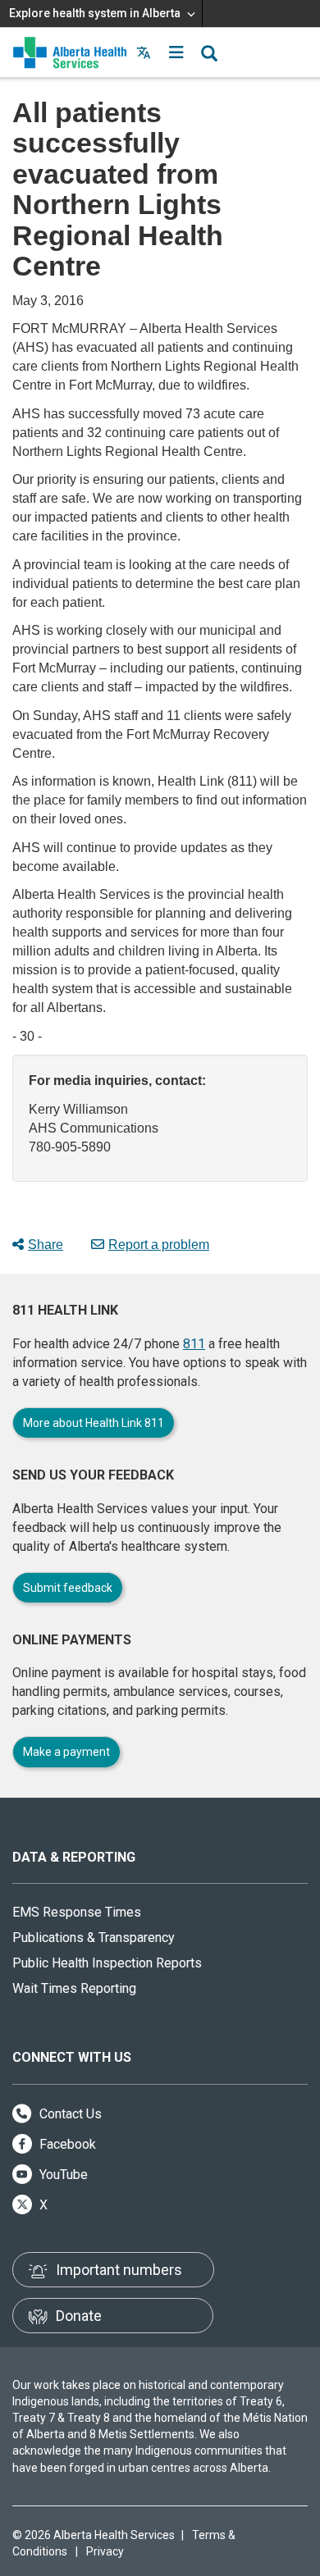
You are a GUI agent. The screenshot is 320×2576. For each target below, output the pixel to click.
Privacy (105, 2551)
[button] (176, 52)
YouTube (62, 2175)
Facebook (66, 2144)
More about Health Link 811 (94, 1423)
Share (46, 1245)
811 (194, 1344)
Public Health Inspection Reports (107, 1963)
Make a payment (66, 1752)
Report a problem (159, 1245)
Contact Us (69, 2114)
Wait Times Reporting (74, 1988)
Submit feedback (68, 1588)
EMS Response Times (77, 1912)
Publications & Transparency (94, 1938)
